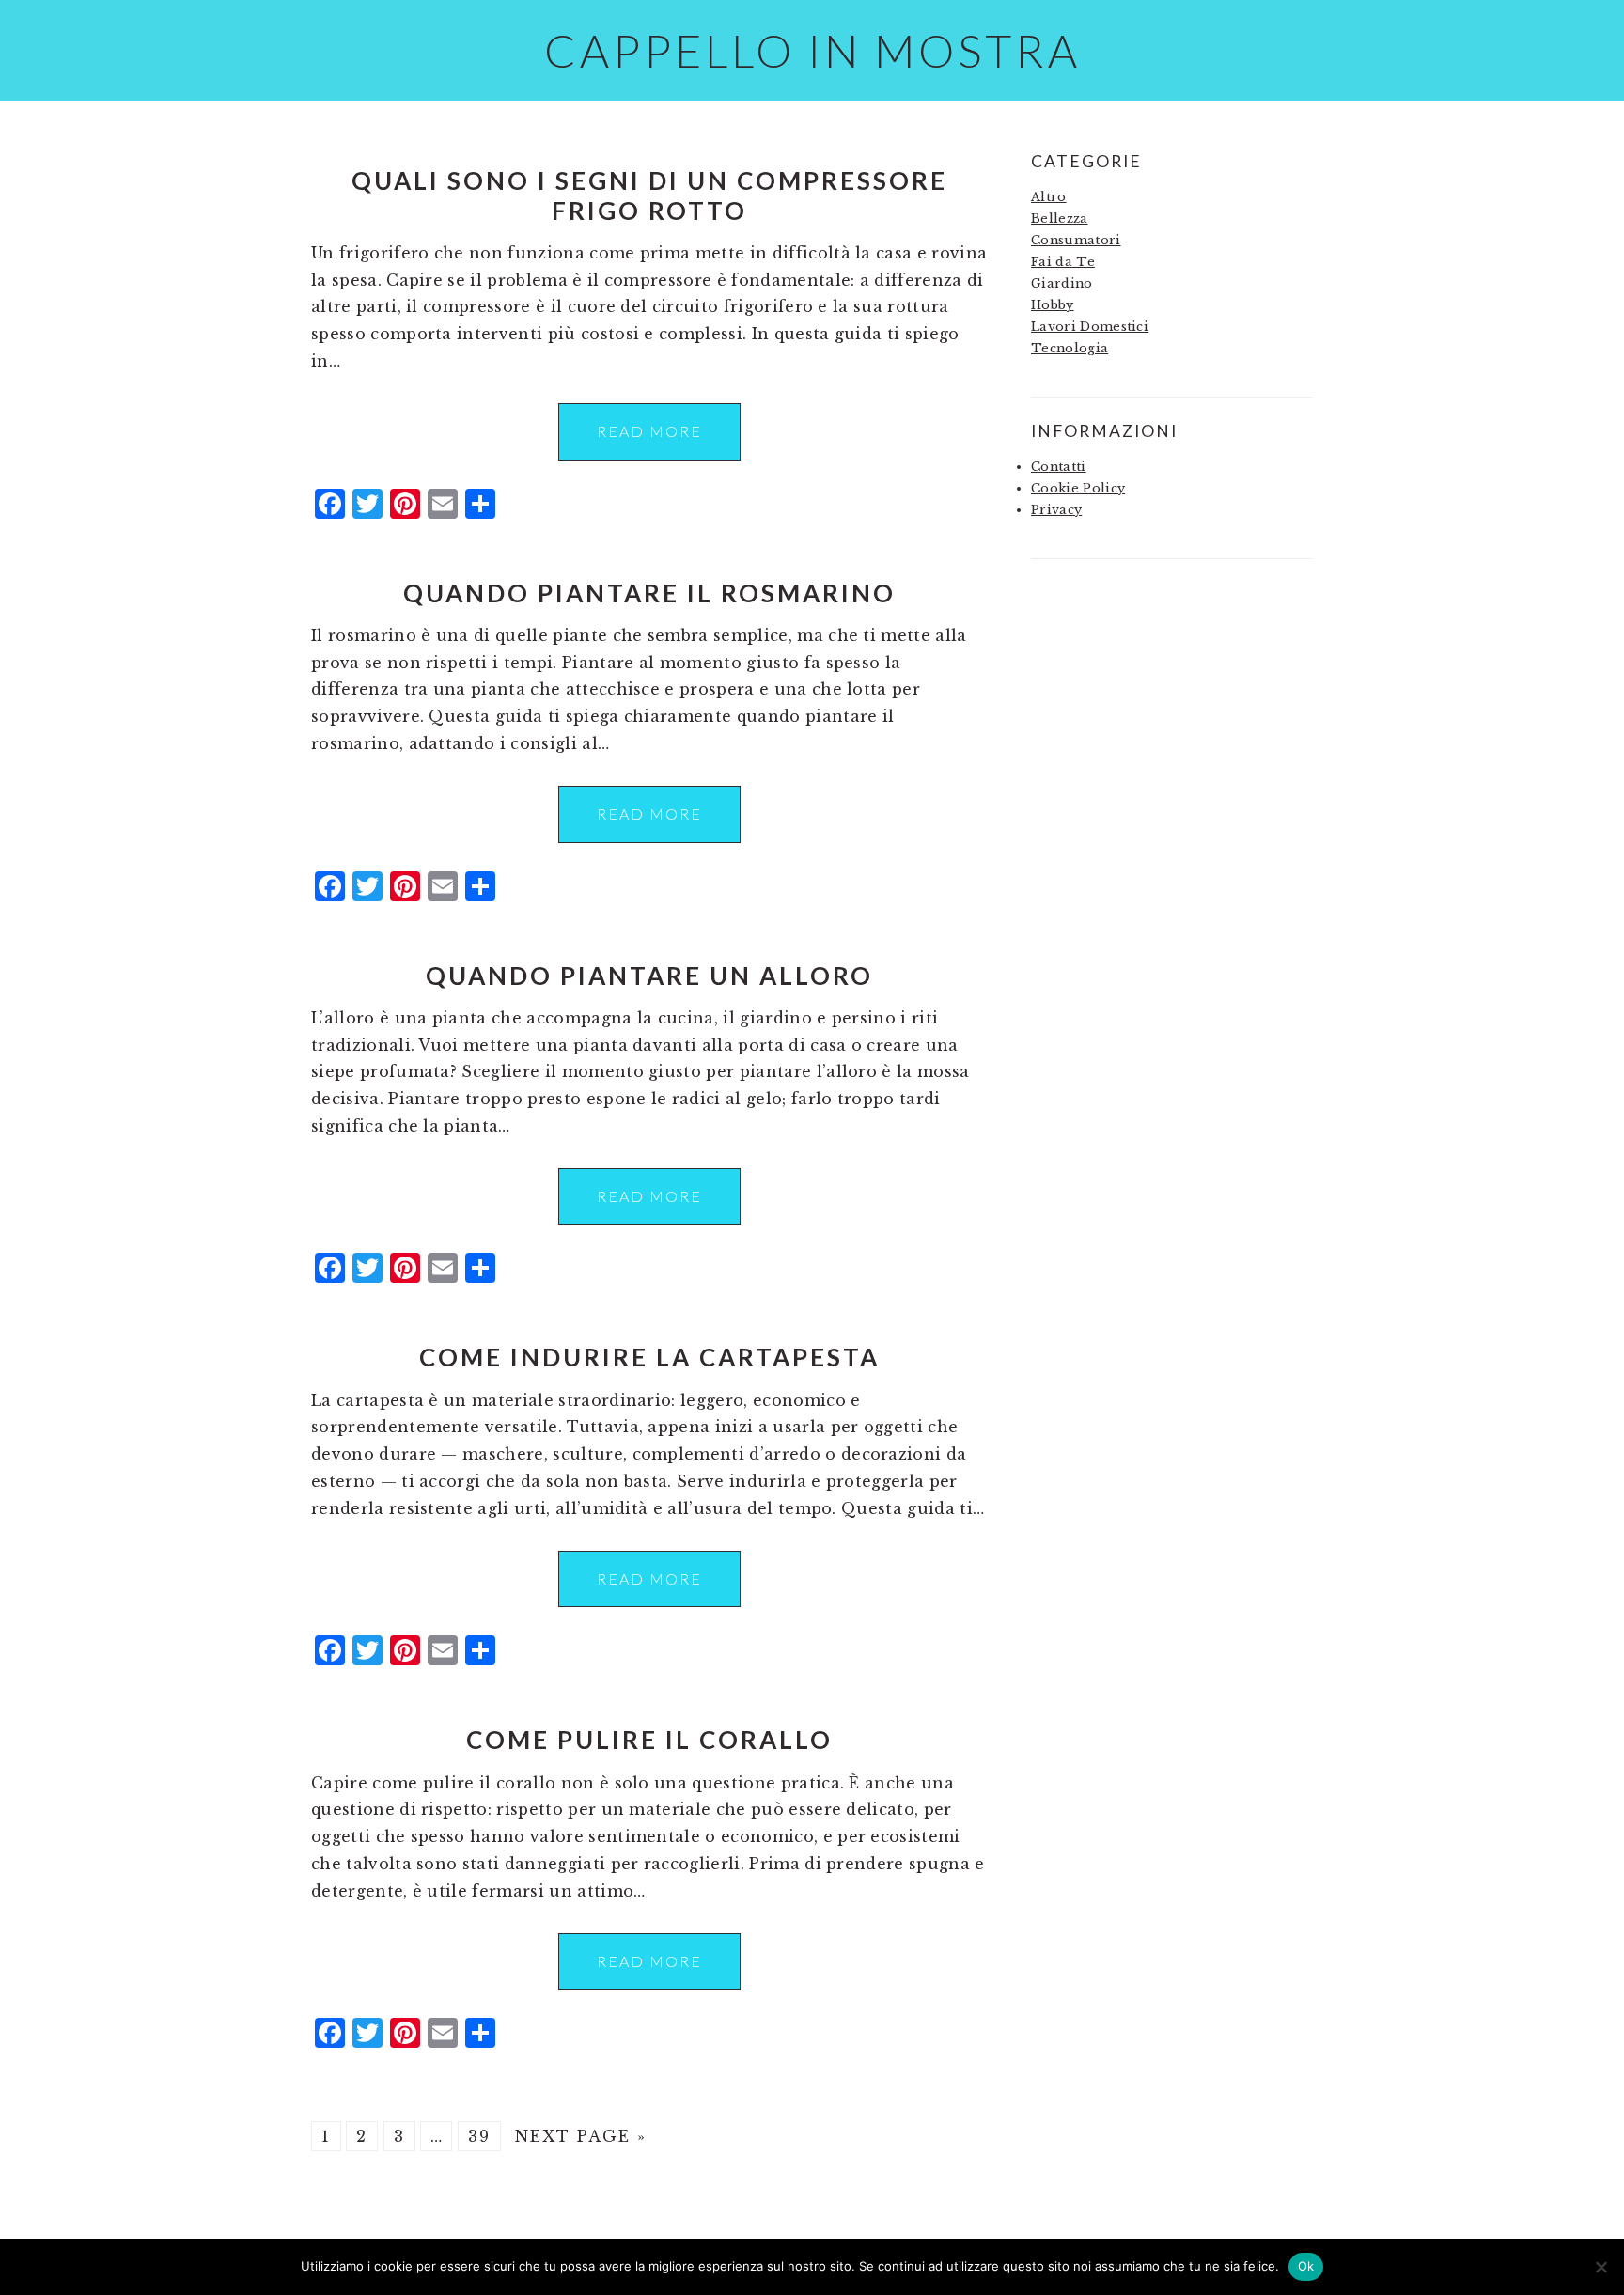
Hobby (1053, 305)
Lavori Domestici (1090, 327)
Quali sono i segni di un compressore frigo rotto (649, 195)
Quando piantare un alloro (649, 976)
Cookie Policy (1078, 488)
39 (479, 2136)
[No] (1601, 2267)
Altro (1049, 197)
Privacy (1056, 510)
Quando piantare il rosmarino (649, 593)
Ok (1306, 2266)
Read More (649, 431)
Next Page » (581, 2136)
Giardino (1062, 283)
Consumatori (1076, 240)
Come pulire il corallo (649, 1740)
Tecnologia (1070, 348)
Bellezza (1060, 219)
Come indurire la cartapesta (649, 1357)
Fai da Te (1063, 262)
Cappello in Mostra (812, 50)
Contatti (1059, 467)
